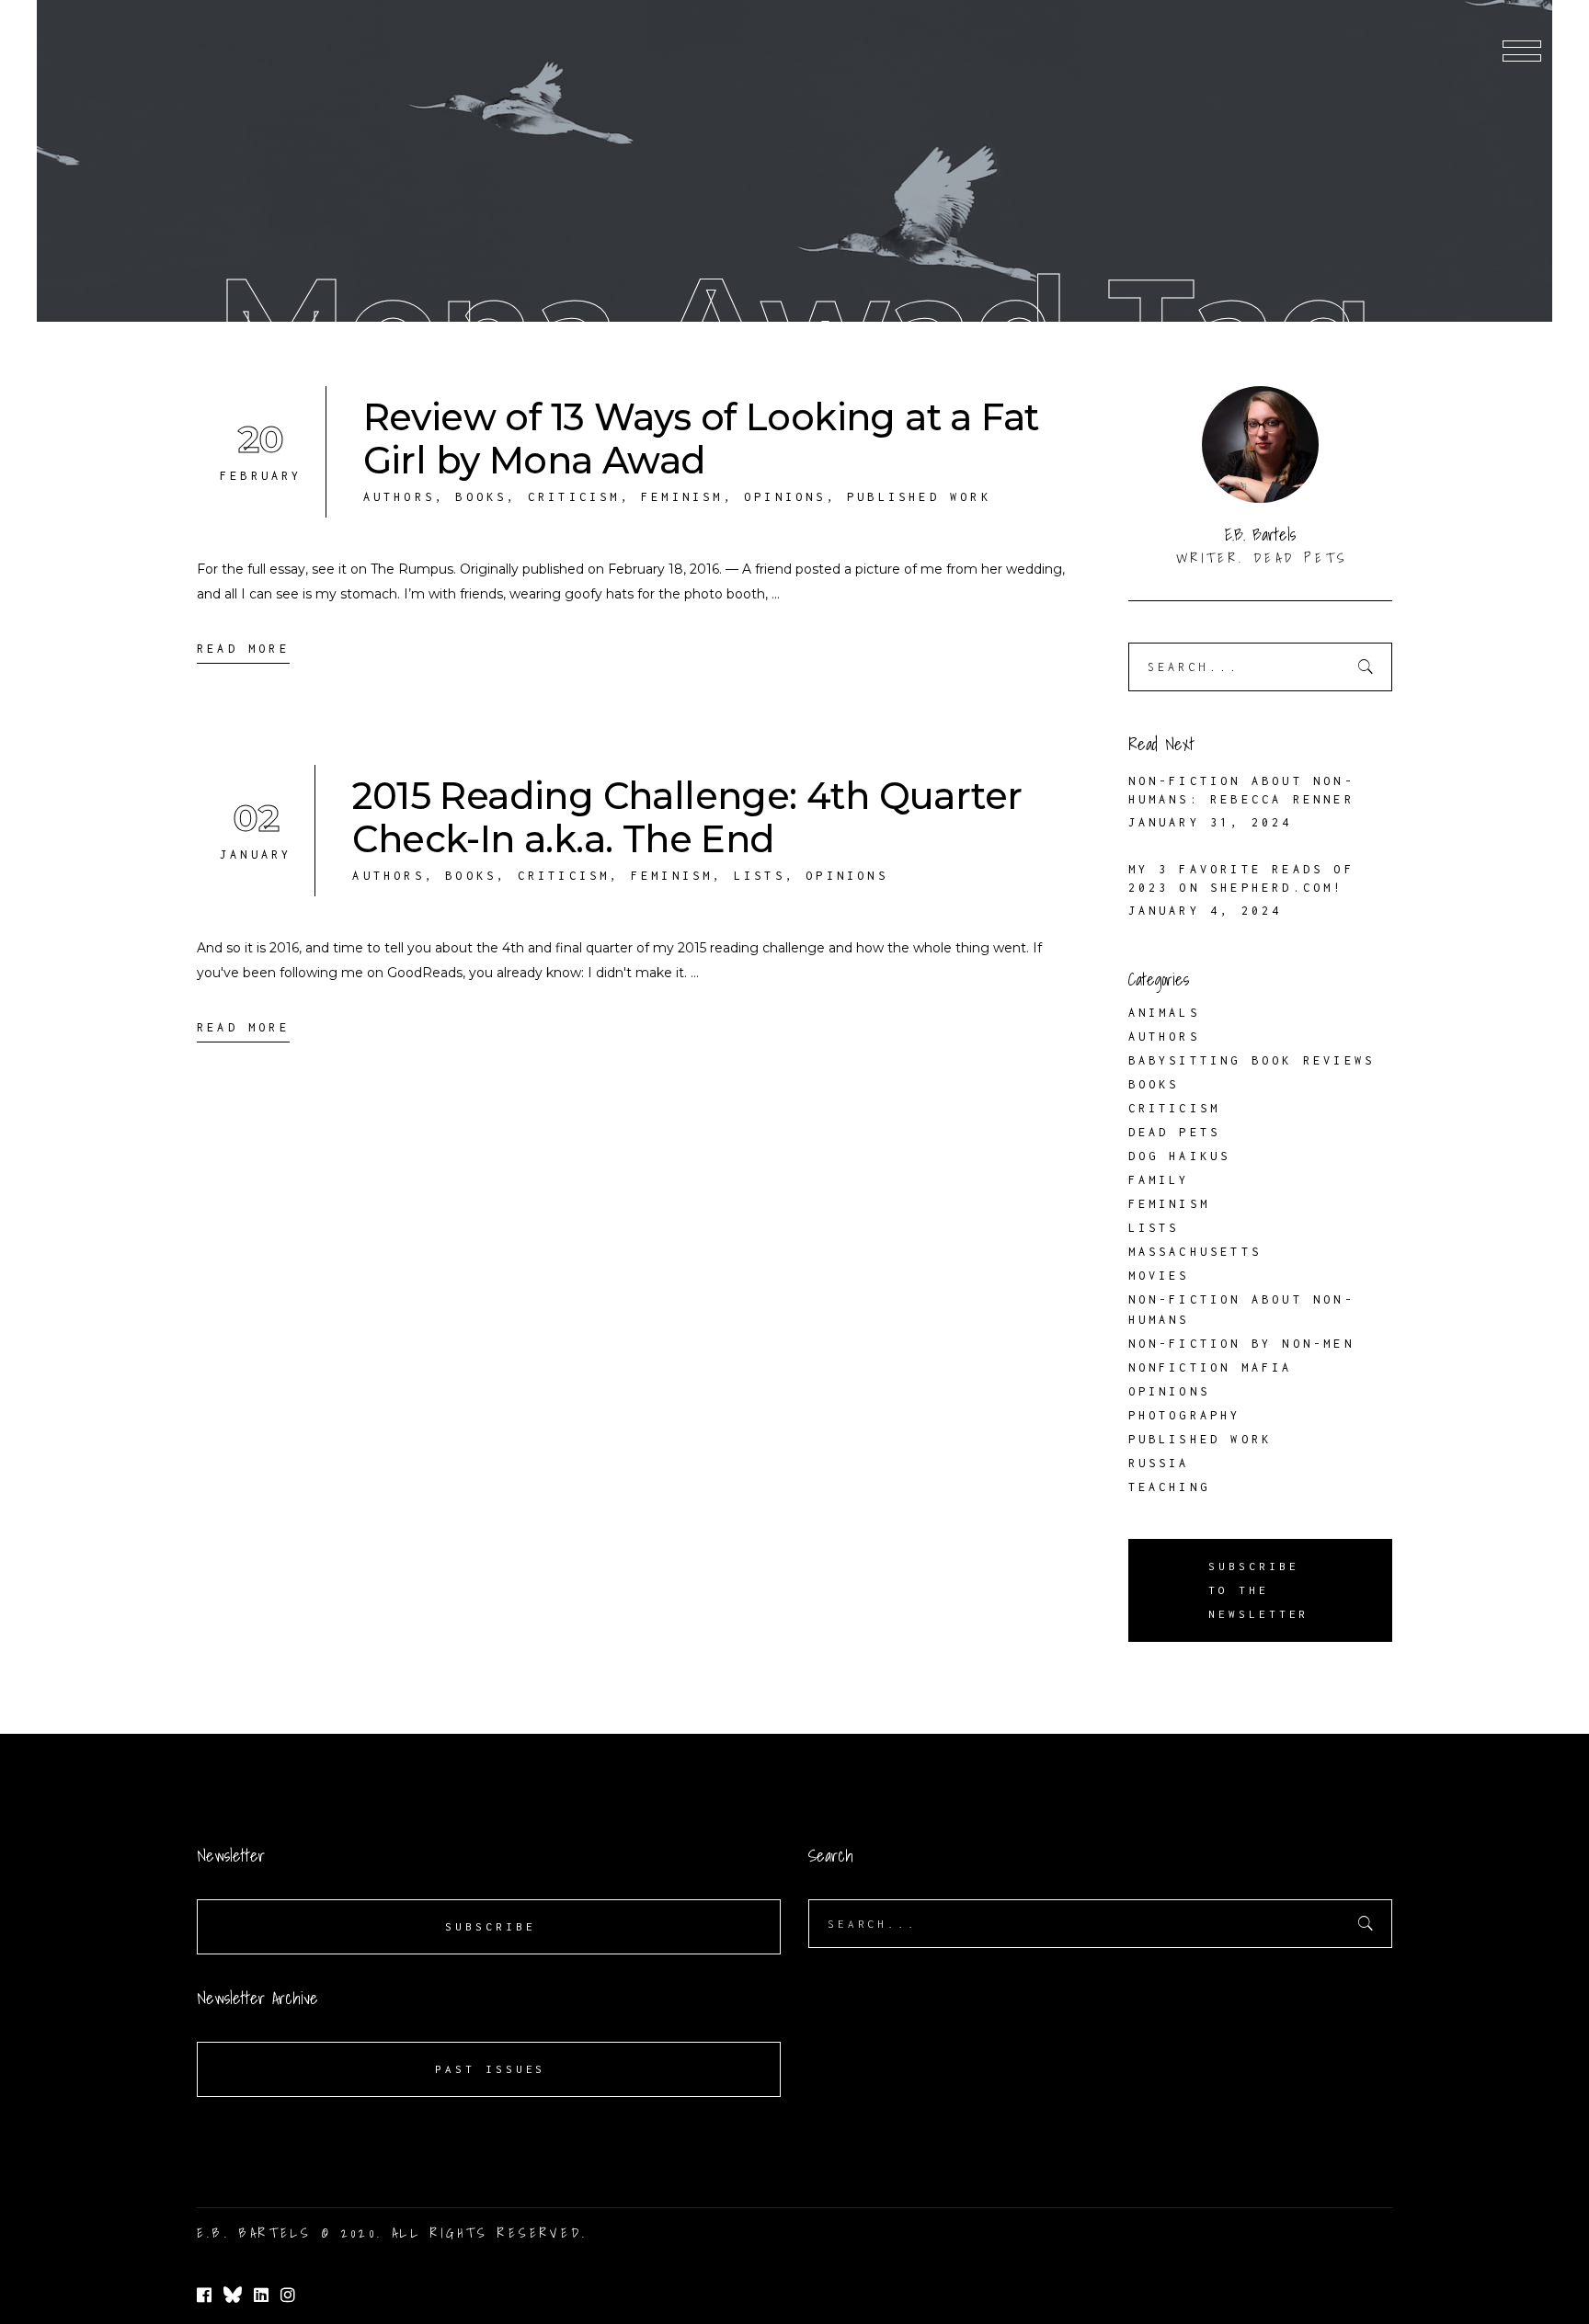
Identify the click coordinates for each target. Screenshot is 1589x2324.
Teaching (1170, 1487)
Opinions (785, 497)
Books (481, 497)
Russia (1159, 1463)
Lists (760, 876)
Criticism (574, 497)
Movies (1159, 1276)
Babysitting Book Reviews (1252, 1060)
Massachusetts (1195, 1252)
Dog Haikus (1180, 1156)
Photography (1185, 1415)
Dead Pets (1175, 1132)
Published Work (919, 497)
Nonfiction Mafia (1211, 1367)
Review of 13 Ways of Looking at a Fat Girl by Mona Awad (701, 439)
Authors (399, 497)
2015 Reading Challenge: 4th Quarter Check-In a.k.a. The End (687, 817)
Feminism (682, 497)
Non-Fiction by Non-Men (1241, 1344)
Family (1159, 1180)
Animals (1164, 1013)
